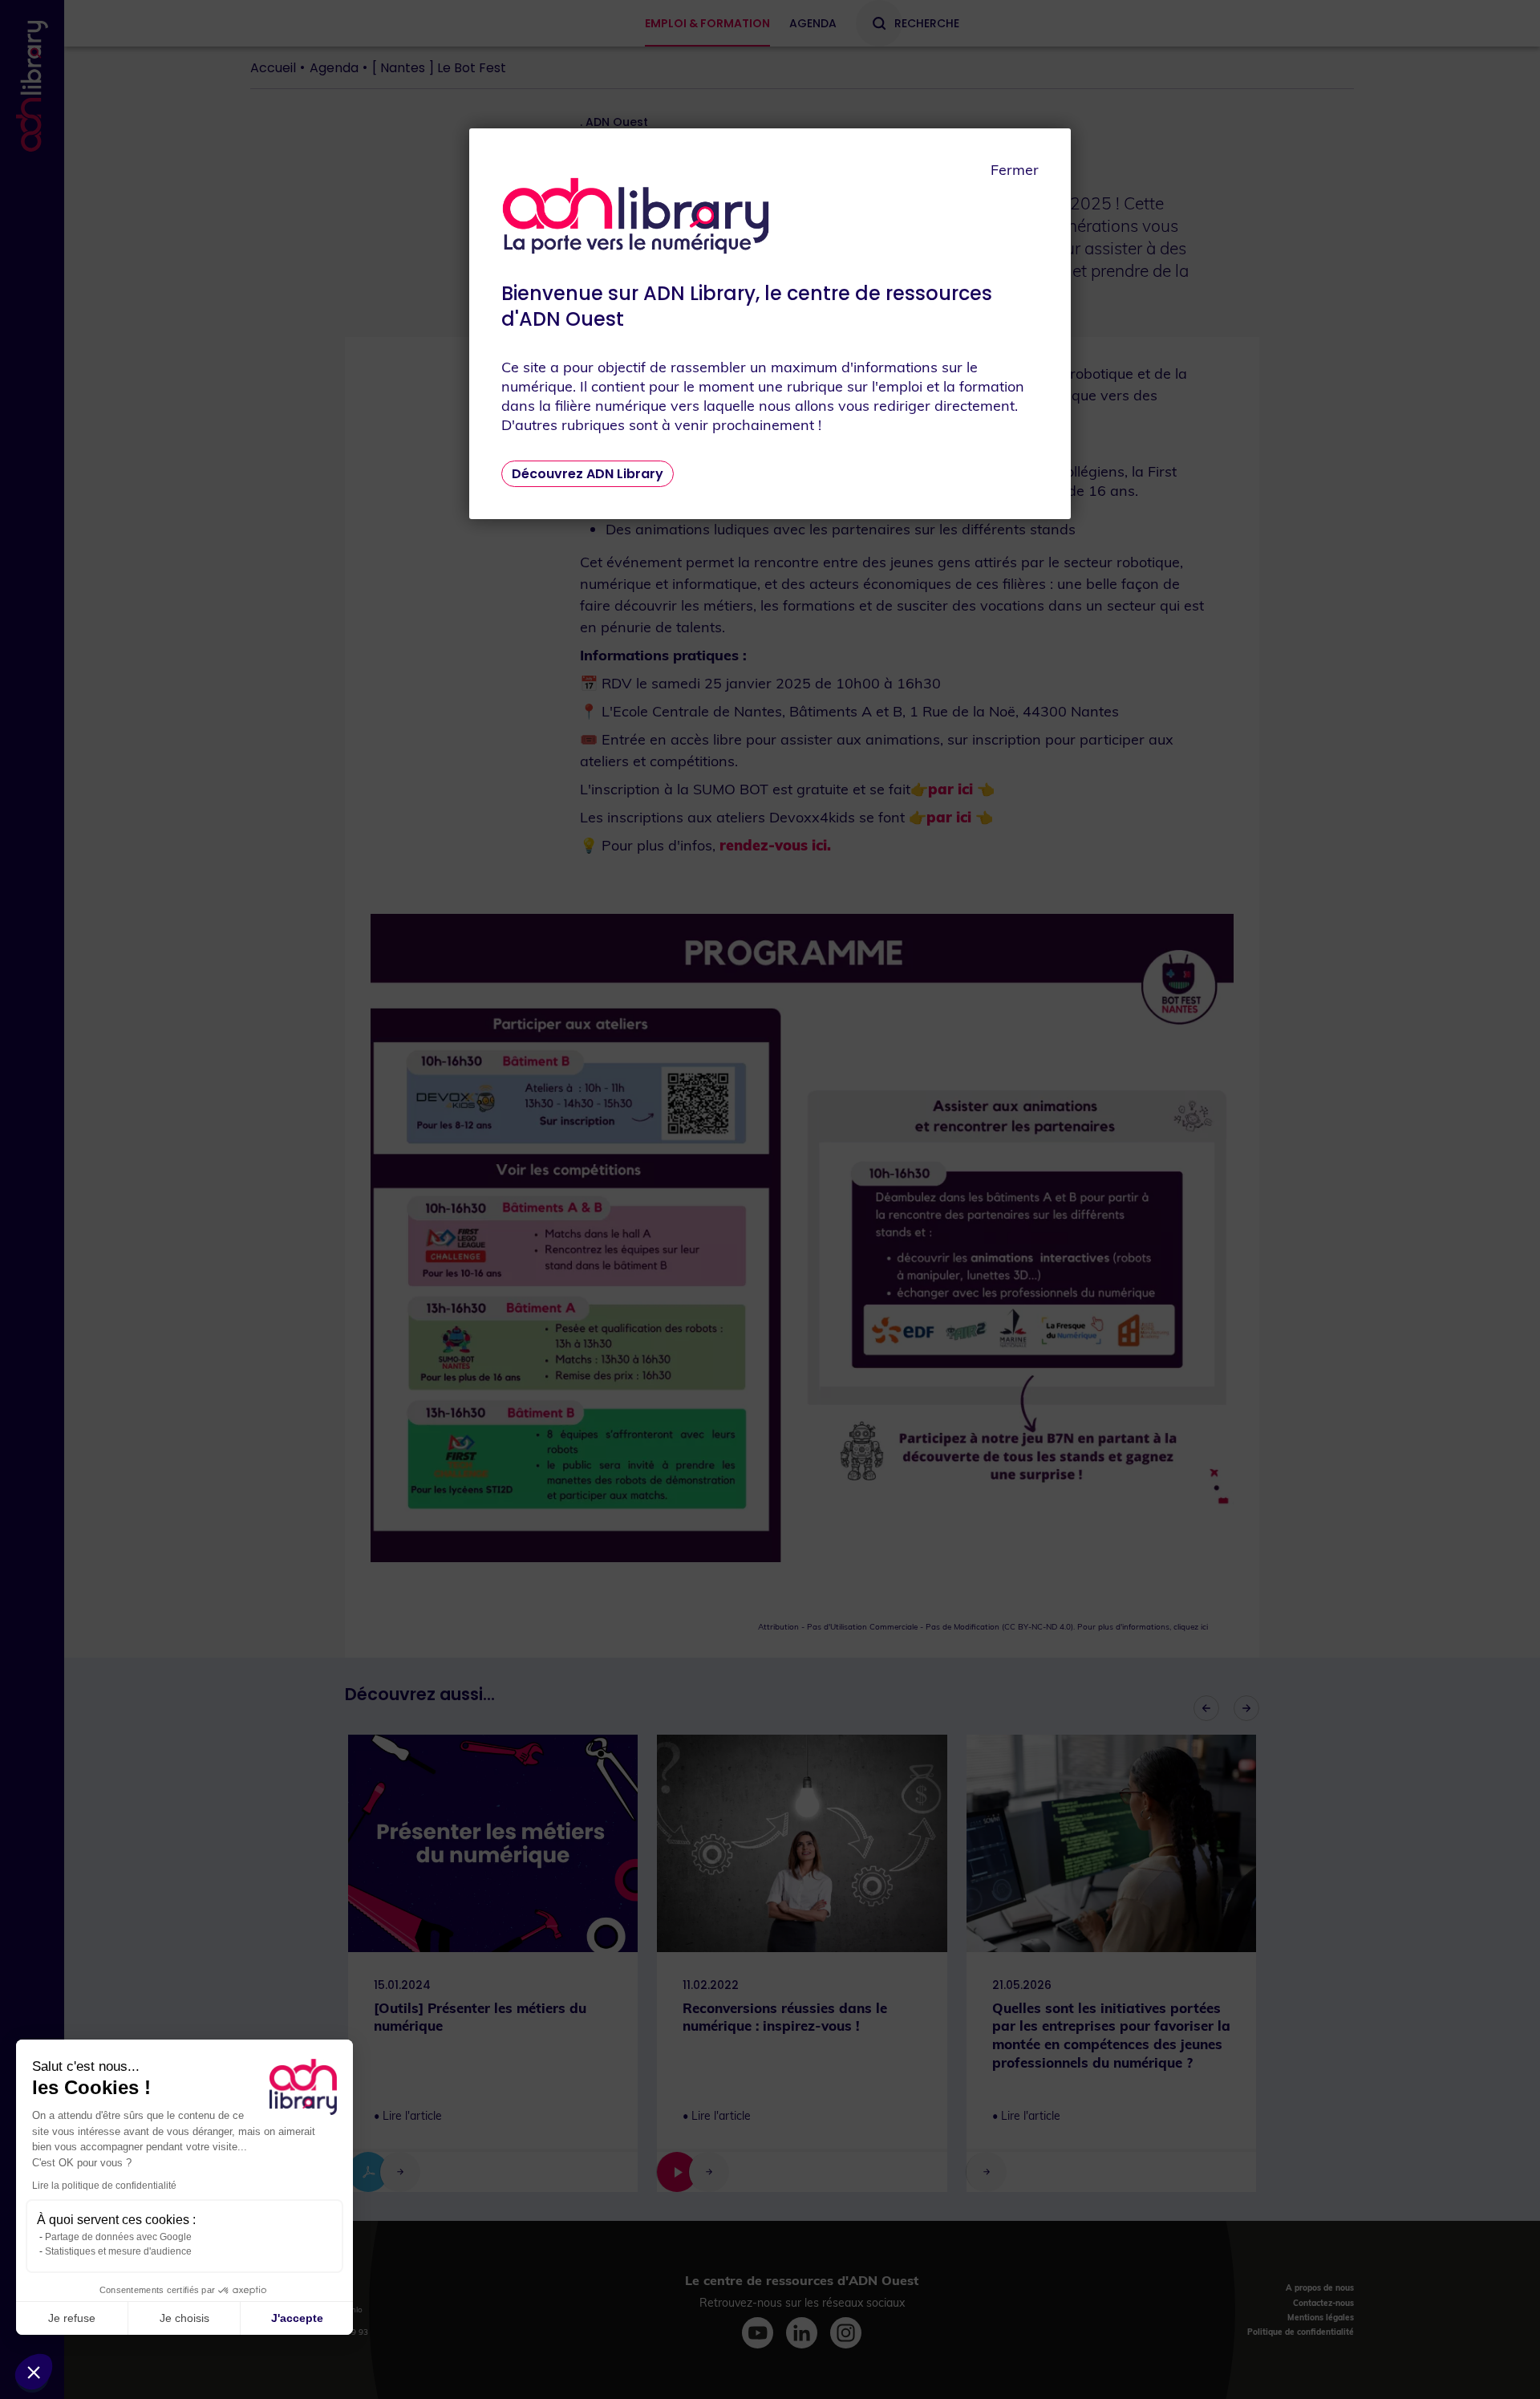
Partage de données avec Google (118, 2237)
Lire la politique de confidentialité (104, 2186)
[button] (34, 2372)
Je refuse (72, 2318)
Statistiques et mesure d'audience (118, 2251)
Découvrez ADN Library (588, 474)
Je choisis (184, 2318)
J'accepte (297, 2318)
